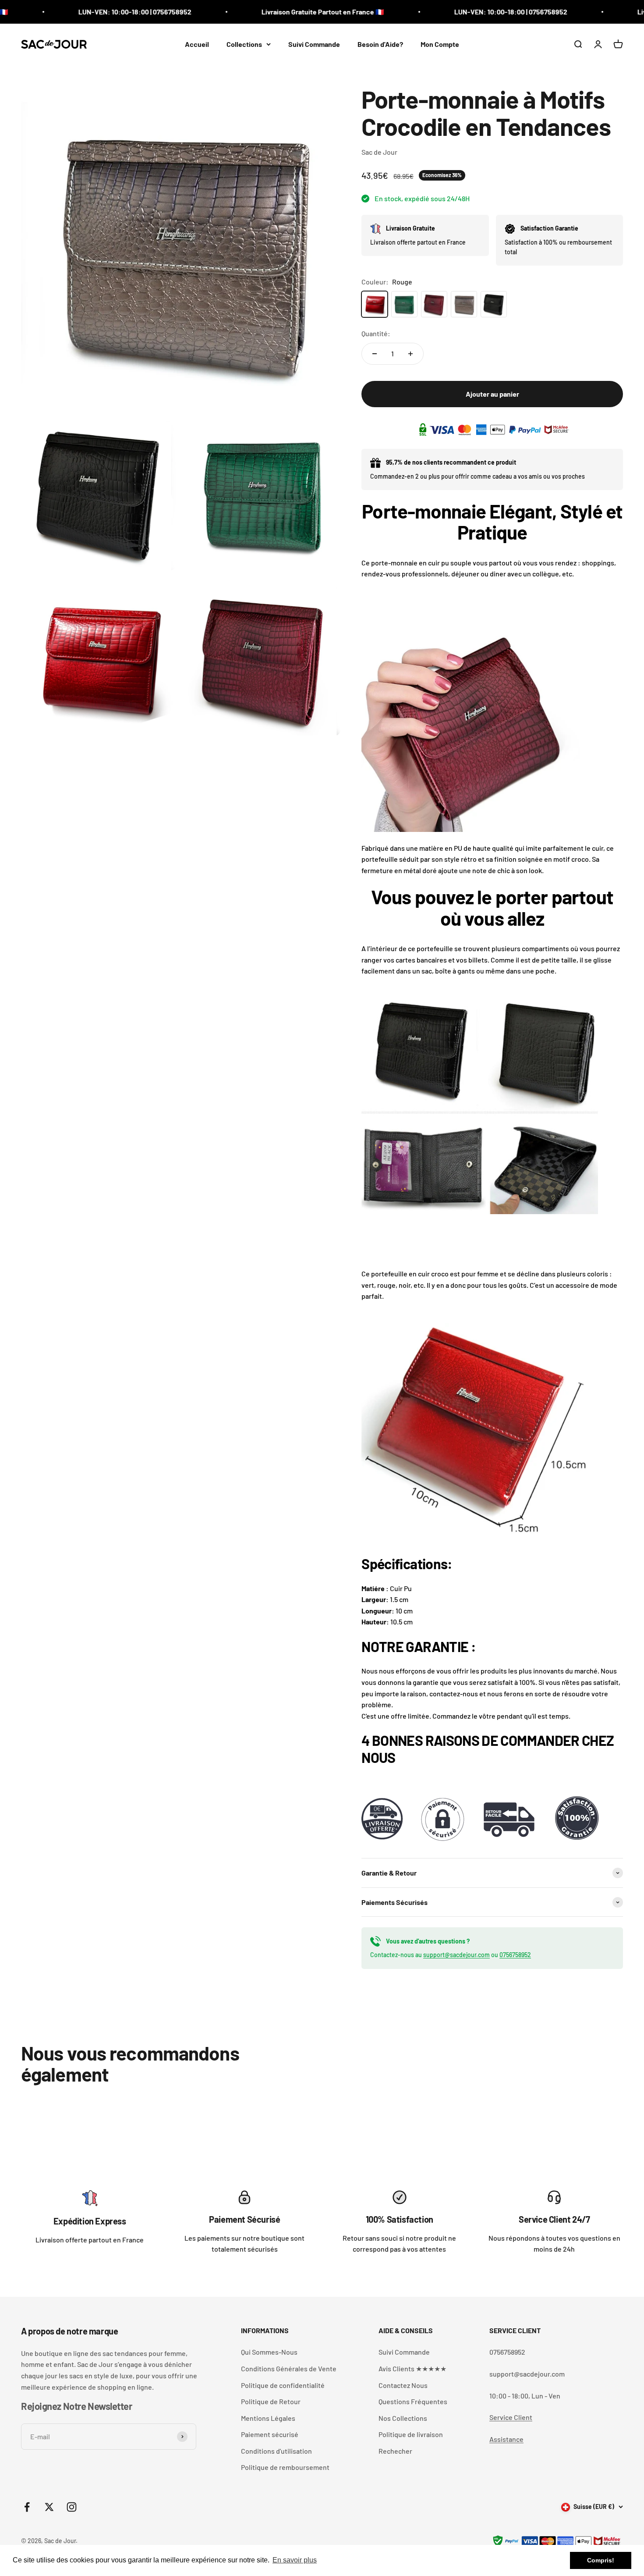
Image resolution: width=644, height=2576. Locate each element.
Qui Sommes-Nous (269, 2352)
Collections (244, 44)
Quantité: (376, 333)
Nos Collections (403, 2418)
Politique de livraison (411, 2434)
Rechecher (395, 2451)
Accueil (197, 44)
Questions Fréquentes (413, 2401)
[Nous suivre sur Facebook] (27, 2507)
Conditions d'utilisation (276, 2451)
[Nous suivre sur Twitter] (49, 2507)
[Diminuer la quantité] (375, 354)
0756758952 (515, 1955)
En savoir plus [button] (295, 2560)
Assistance (506, 2439)
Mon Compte (440, 44)
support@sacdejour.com (456, 1955)
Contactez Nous (403, 2385)
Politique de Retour (271, 2401)
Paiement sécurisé (270, 2434)
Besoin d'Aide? (380, 44)
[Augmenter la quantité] (410, 354)
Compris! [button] (601, 2560)
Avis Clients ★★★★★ (412, 2368)
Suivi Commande (314, 44)
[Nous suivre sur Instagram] (72, 2507)
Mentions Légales (268, 2418)
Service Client (511, 2417)
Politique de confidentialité (283, 2385)
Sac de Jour (379, 152)
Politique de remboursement (285, 2467)
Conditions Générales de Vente (289, 2368)
